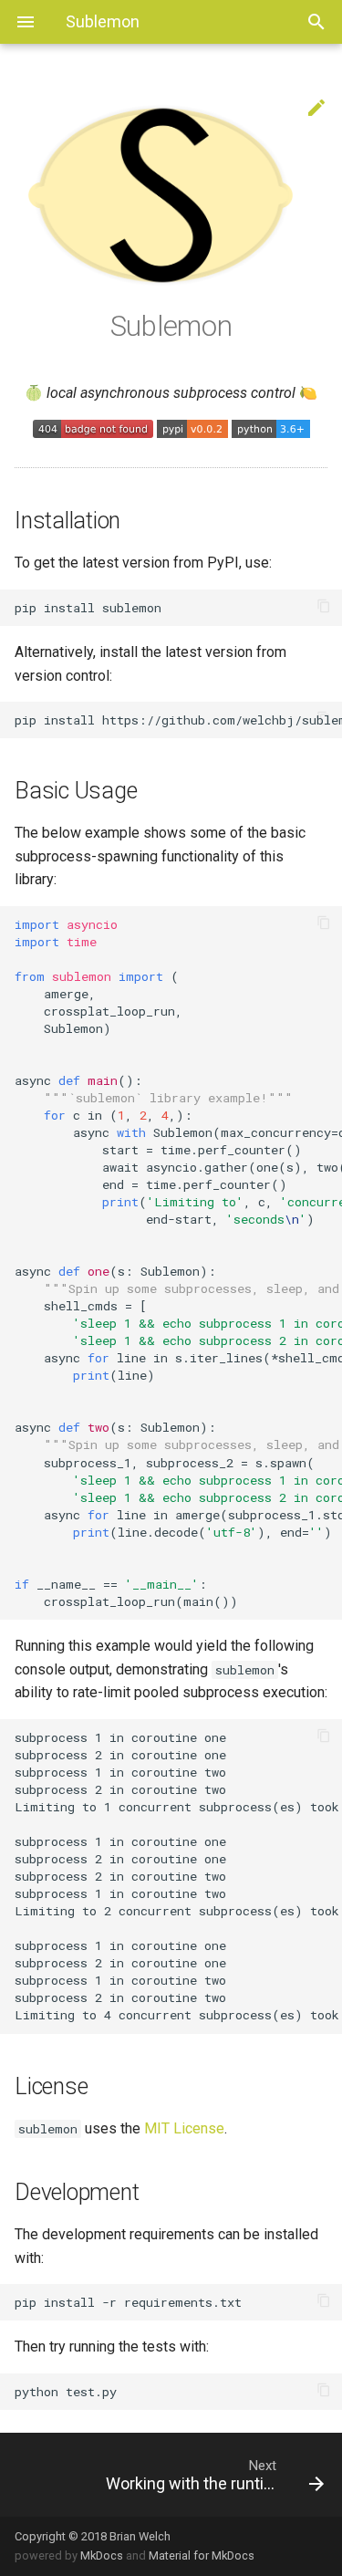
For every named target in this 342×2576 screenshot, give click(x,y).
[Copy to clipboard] (324, 608)
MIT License (184, 2128)
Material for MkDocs (202, 2555)
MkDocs (102, 2555)
